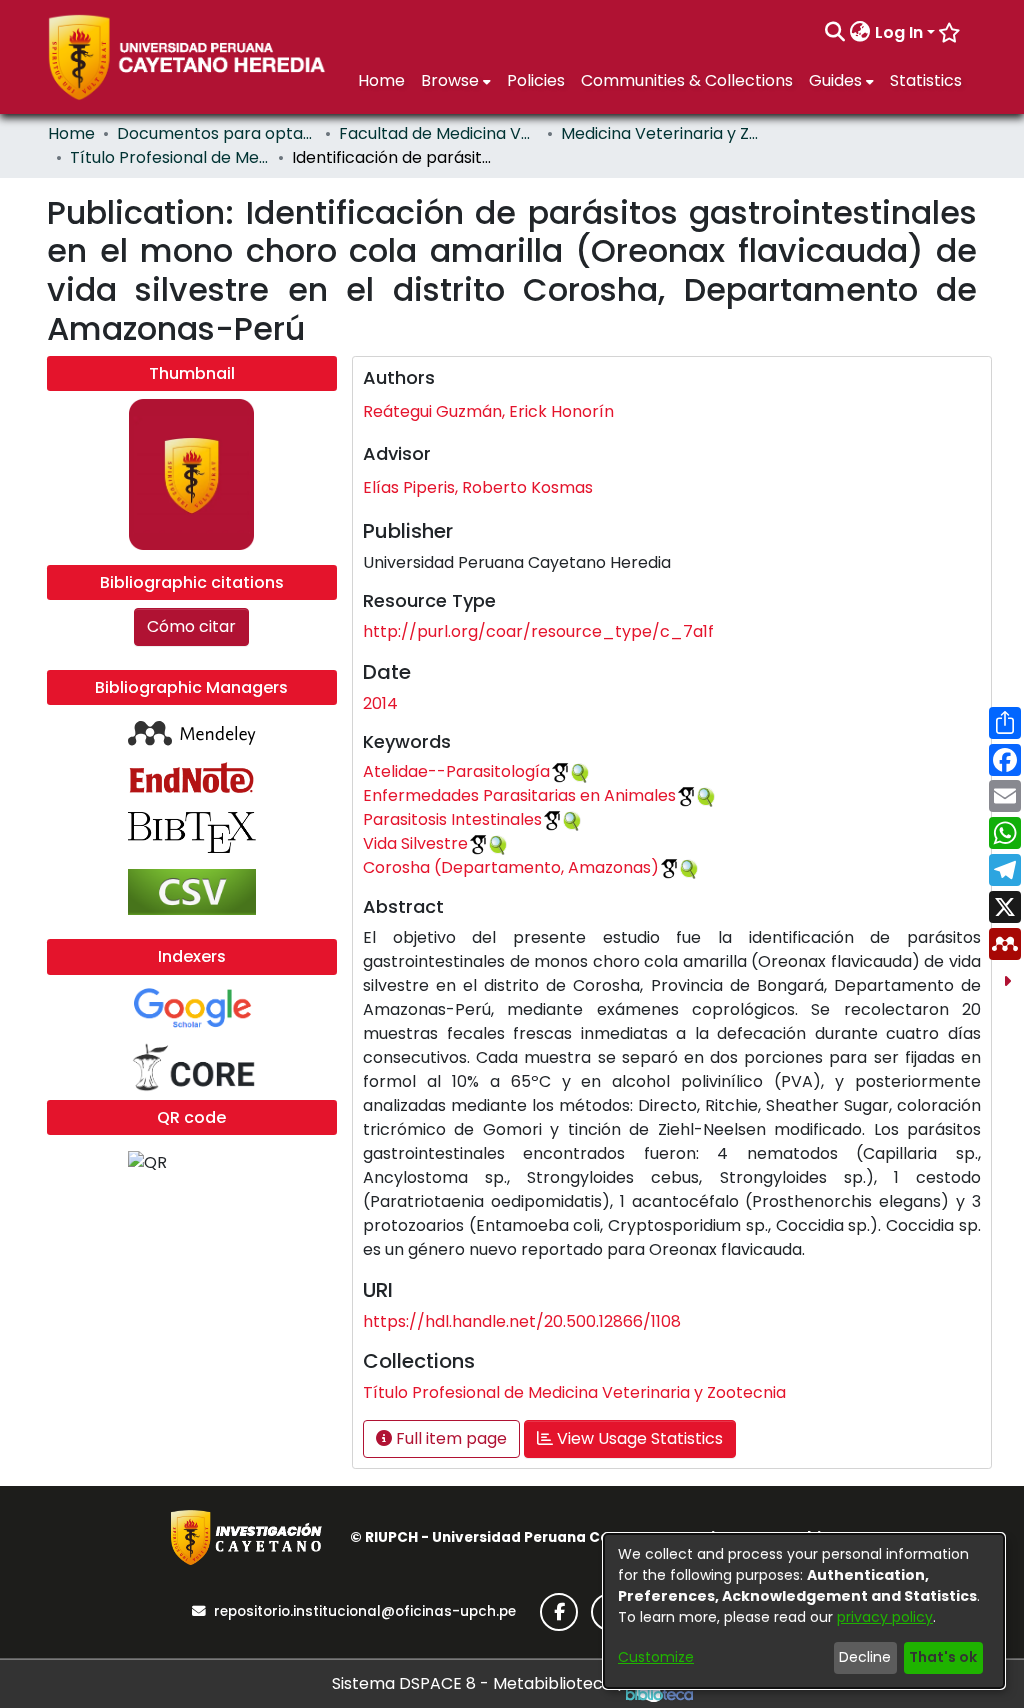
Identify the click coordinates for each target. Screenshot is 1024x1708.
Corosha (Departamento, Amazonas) (511, 867)
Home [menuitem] (381, 80)
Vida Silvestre (415, 843)
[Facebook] (559, 1612)
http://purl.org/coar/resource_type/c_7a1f (538, 631)
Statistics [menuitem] (926, 80)
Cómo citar (191, 626)
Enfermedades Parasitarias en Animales (519, 795)
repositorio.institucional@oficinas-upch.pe (365, 1611)
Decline (865, 1657)
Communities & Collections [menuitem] (687, 80)
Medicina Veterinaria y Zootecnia (661, 133)
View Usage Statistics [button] (638, 1438)
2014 (380, 703)
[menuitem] (860, 33)
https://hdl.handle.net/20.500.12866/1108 (522, 1321)
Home (71, 133)
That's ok (943, 1657)
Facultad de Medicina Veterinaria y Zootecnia (439, 133)
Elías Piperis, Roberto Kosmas (478, 487)
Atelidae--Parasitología (456, 771)
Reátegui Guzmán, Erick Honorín (488, 411)
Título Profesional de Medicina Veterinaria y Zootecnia (170, 157)
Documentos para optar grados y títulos (217, 133)
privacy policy (885, 1617)
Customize (656, 1657)
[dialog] (804, 1611)
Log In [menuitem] (899, 32)
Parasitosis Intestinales (452, 819)
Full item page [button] (449, 1438)
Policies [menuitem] (536, 80)
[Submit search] (835, 33)
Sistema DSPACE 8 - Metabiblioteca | (479, 1683)
